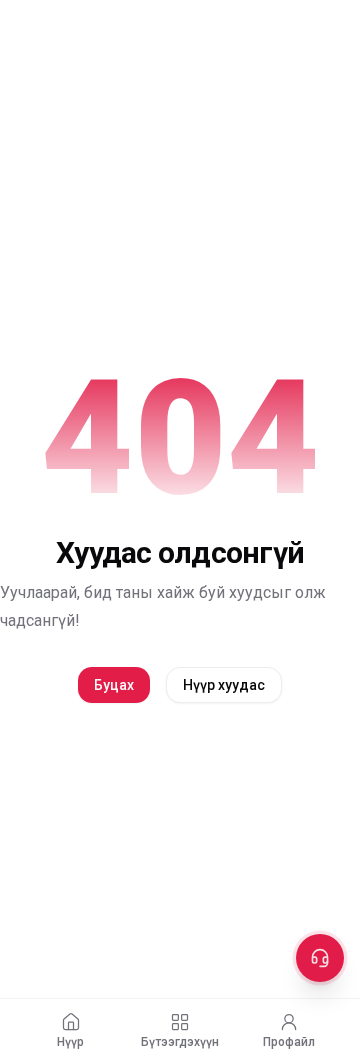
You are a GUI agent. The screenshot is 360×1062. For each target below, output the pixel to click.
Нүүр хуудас (224, 685)
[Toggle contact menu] (320, 958)
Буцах (114, 685)
